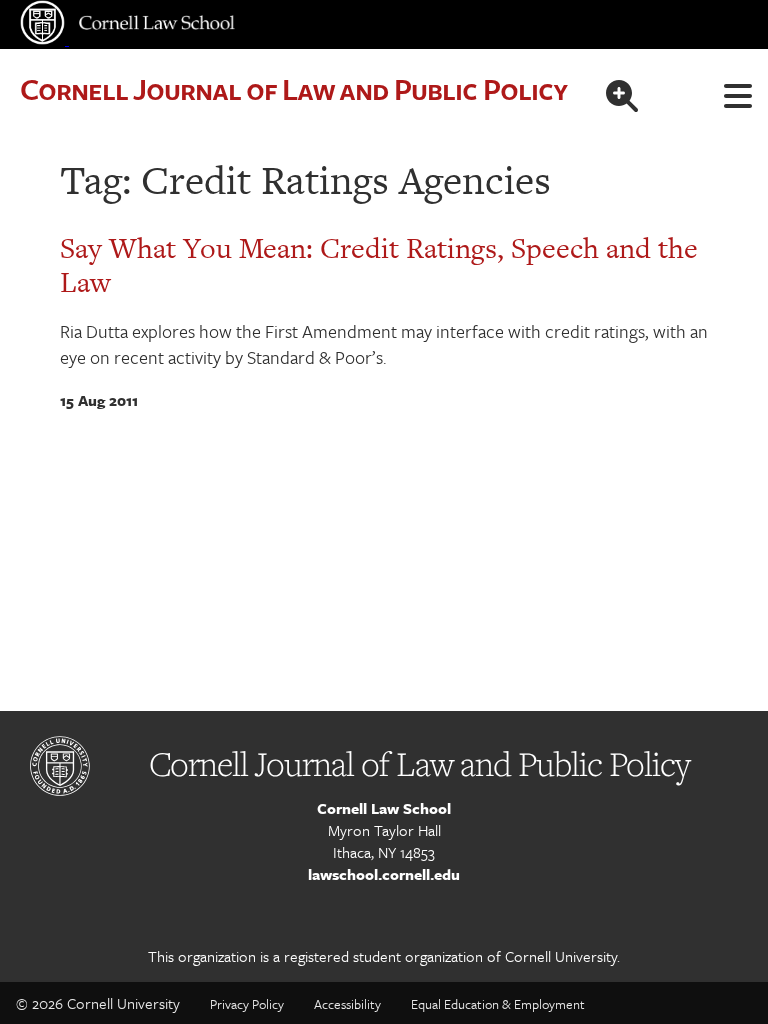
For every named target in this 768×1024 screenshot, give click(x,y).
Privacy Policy (247, 1004)
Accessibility (347, 1004)
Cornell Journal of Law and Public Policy (293, 88)
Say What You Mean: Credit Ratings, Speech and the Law (379, 265)
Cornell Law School (384, 808)
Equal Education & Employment (498, 1004)
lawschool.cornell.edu (384, 874)
